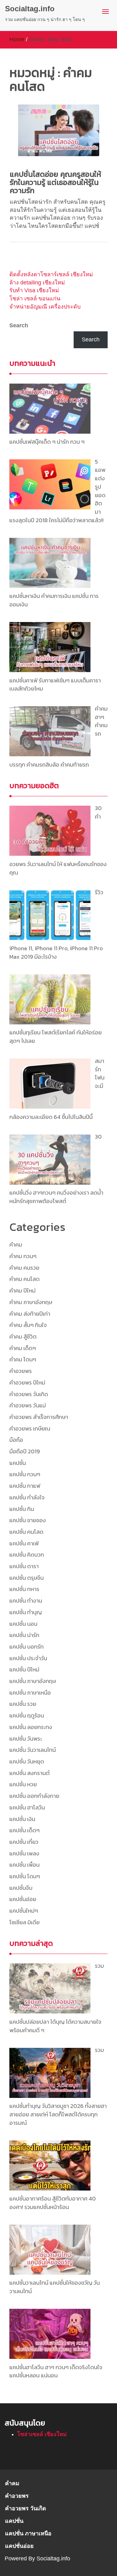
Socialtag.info (30, 9)
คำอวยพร (21, 1371)
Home (17, 39)
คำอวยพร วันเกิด (29, 1394)
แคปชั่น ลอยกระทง (31, 1727)
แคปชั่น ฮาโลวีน (27, 1807)
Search (19, 325)
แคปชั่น (18, 1463)
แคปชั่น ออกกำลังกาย (34, 1796)
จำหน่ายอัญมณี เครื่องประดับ (45, 307)
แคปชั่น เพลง (24, 1853)
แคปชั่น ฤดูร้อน (27, 1715)
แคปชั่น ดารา (24, 1566)
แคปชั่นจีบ (21, 1888)
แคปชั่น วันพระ (26, 1739)
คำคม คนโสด (24, 1279)
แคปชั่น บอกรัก (27, 1647)
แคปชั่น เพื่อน (24, 1865)
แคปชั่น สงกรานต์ (29, 1773)
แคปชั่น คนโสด (26, 1532)
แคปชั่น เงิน (22, 1819)
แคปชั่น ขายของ (28, 1520)
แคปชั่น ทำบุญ (26, 1612)
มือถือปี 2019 (25, 1451)
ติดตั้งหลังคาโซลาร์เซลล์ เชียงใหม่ (51, 274)
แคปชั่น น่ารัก (24, 1635)
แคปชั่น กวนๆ (25, 1474)
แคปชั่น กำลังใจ (27, 1497)
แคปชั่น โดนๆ (25, 1876)
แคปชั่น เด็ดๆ (24, 1830)
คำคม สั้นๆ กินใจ (28, 1325)
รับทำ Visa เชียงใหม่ (34, 290)
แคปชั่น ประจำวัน (28, 1658)
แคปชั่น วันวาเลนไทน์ (33, 1750)
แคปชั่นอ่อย (23, 1899)
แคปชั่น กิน (22, 1509)
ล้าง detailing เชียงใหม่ (37, 283)
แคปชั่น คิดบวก (27, 1555)
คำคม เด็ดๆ (23, 1348)
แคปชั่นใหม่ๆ (24, 1911)
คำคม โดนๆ (23, 1359)
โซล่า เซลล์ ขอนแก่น (35, 298)
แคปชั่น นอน (23, 1624)
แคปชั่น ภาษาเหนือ (30, 1693)
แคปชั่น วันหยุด (27, 1761)
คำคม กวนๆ (23, 1256)
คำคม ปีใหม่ (22, 1291)
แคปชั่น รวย (23, 1704)
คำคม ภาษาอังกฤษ (31, 1302)
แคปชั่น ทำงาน (26, 1601)
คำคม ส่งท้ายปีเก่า (30, 1314)
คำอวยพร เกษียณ (30, 1428)
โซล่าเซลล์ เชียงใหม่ (42, 2434)
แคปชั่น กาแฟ (25, 1486)
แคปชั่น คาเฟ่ (24, 1543)
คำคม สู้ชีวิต (23, 1336)
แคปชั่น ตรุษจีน (27, 1578)
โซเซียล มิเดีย (24, 1922)
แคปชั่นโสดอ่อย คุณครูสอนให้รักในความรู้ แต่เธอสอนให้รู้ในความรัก (55, 182)
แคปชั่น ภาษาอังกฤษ (33, 1681)
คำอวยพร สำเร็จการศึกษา (39, 1417)
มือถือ (16, 1440)
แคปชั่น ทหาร (24, 1589)
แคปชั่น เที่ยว (24, 1842)
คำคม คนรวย (24, 1268)
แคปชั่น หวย (23, 1784)
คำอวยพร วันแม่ (28, 1405)
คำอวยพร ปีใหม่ (27, 1382)
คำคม (16, 1245)
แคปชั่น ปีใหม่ (24, 1669)
